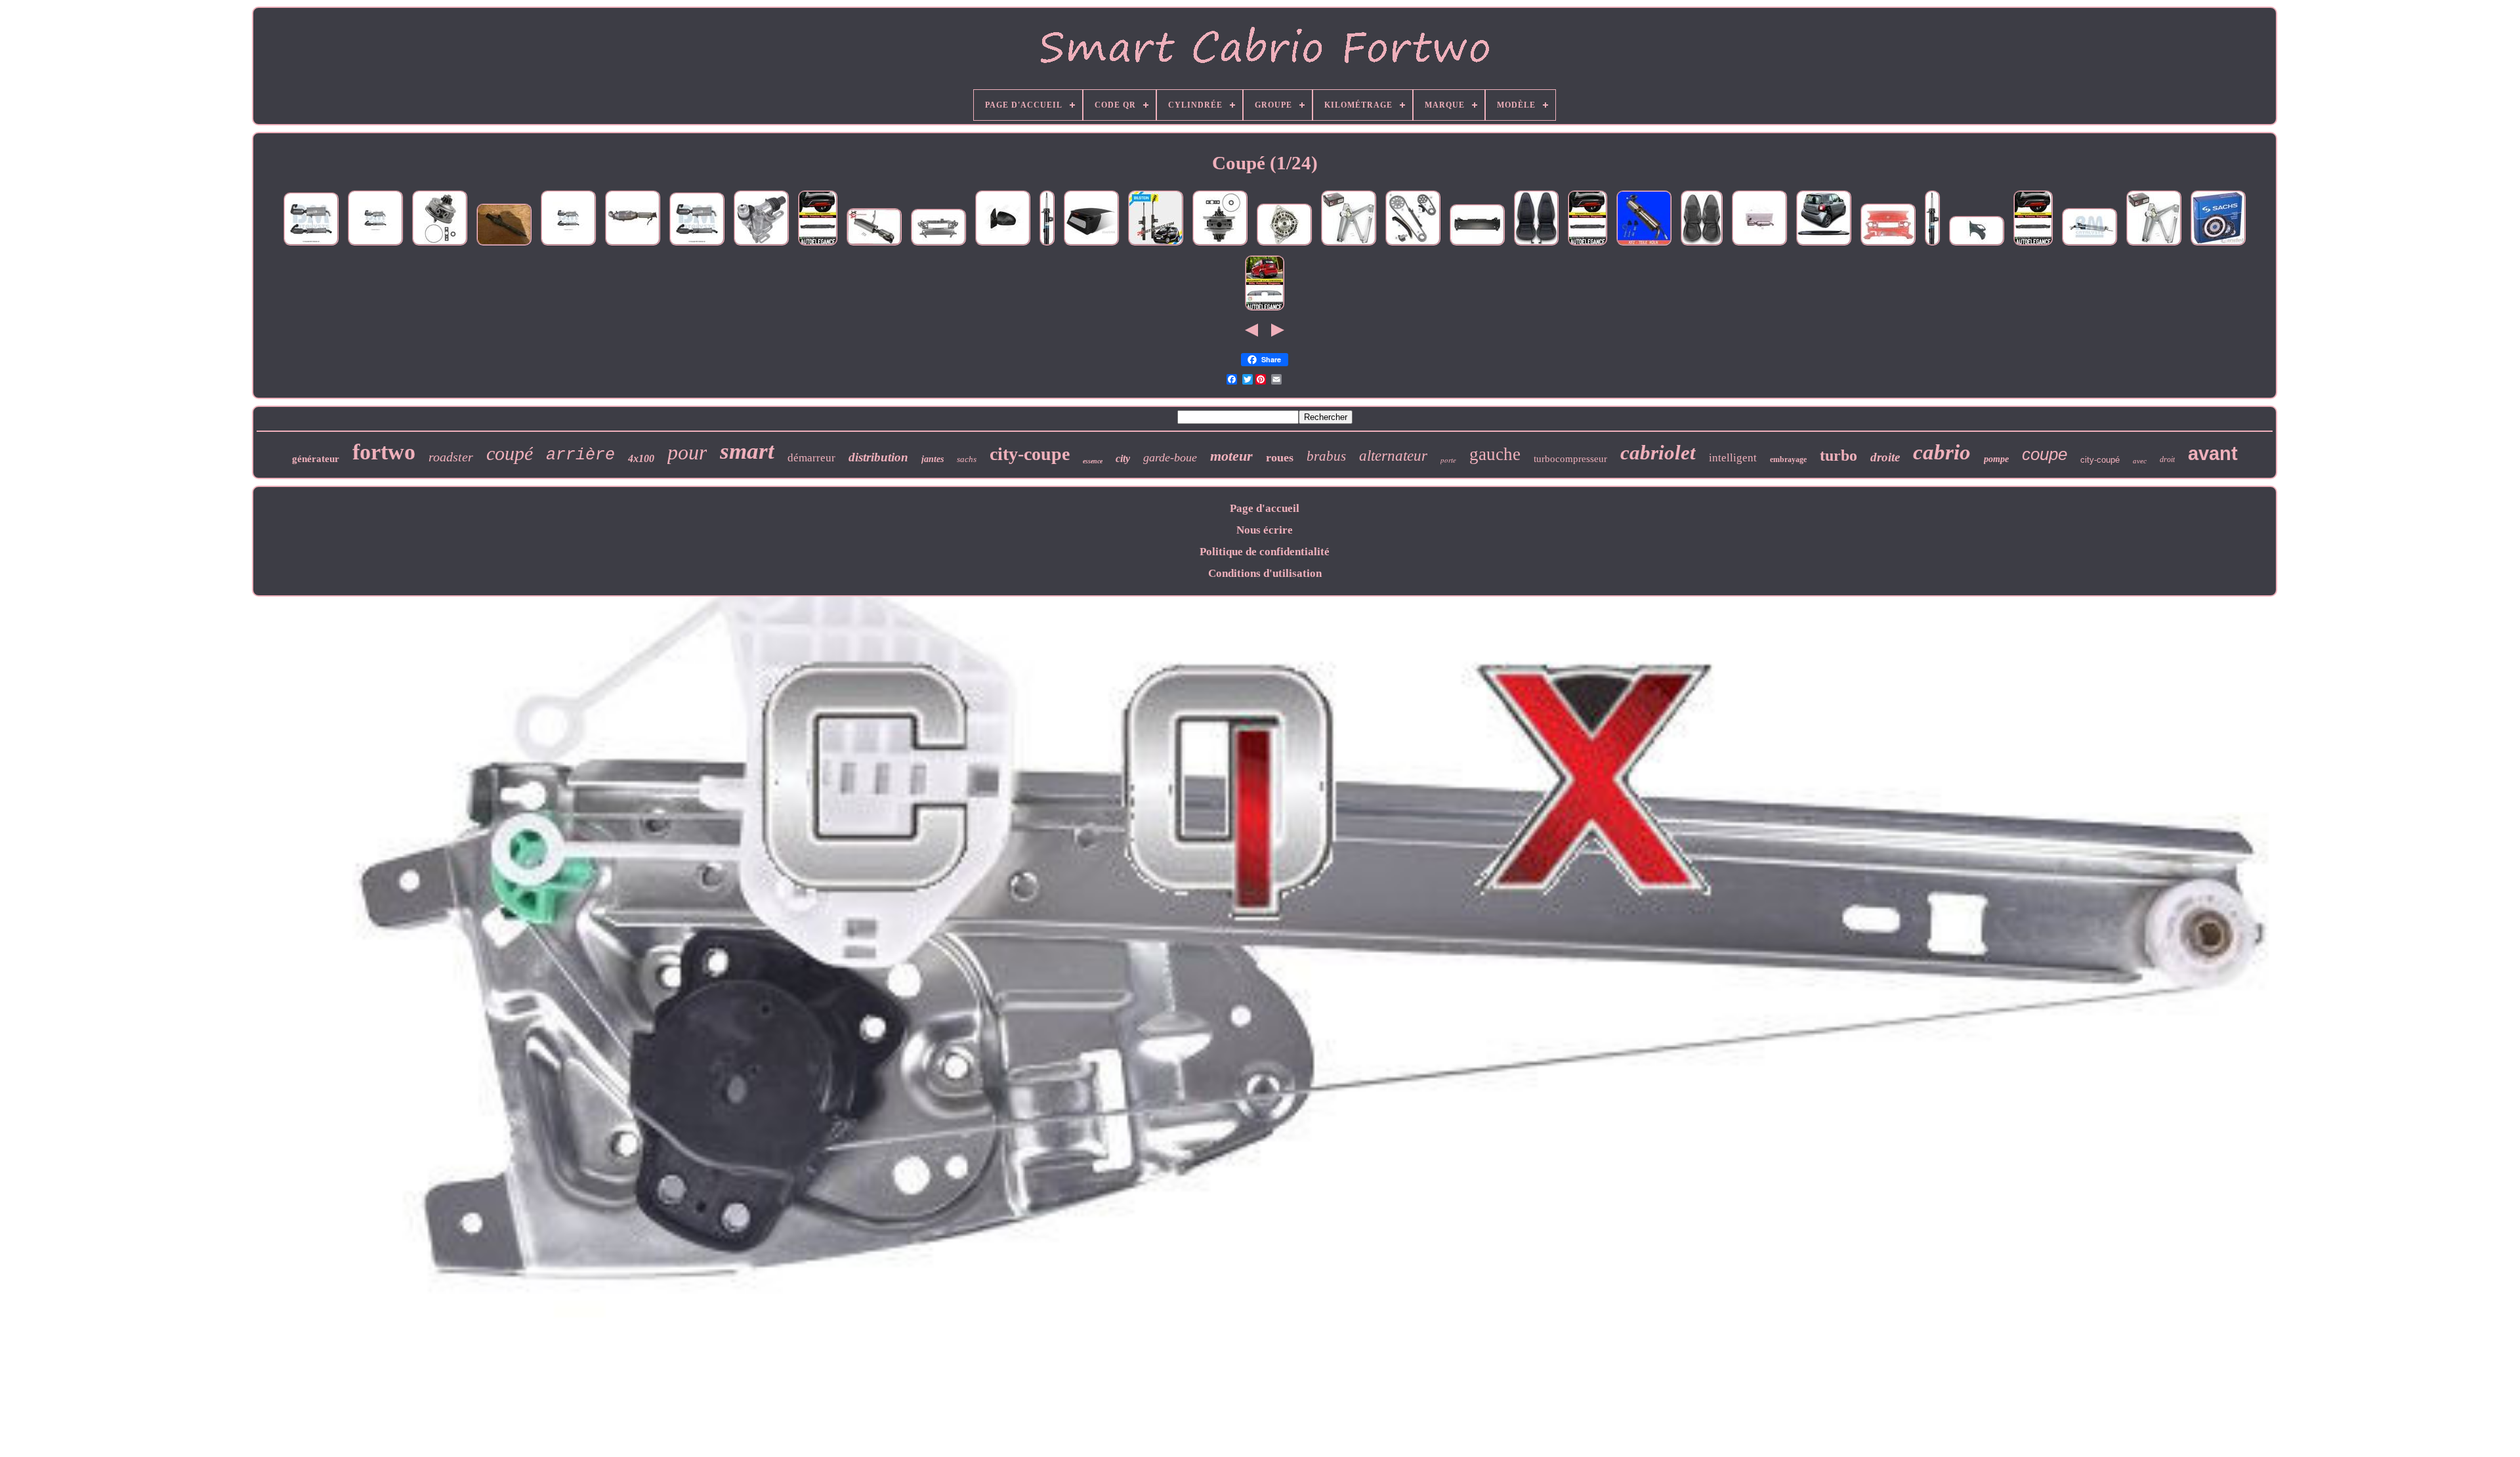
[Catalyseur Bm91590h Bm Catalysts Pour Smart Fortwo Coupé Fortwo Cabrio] (2089, 245)
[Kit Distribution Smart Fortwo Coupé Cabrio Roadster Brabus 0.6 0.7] (1413, 245)
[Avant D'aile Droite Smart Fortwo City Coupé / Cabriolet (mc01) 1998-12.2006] (1977, 245)
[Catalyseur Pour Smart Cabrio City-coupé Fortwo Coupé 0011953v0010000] (375, 245)
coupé (510, 453)
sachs (967, 459)
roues (1280, 457)
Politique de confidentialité (1265, 552)
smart (747, 451)
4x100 (641, 458)
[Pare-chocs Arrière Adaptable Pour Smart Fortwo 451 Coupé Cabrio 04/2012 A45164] (1477, 245)
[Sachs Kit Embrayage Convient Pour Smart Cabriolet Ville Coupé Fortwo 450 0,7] (2218, 245)
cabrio (1942, 452)
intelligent (1733, 458)
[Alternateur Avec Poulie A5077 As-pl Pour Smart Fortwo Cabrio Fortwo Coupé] (1284, 245)
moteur (1231, 456)
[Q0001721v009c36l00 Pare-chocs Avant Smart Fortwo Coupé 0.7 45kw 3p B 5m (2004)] (1888, 245)
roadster (451, 457)
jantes (933, 459)
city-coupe (1030, 454)
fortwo (384, 452)
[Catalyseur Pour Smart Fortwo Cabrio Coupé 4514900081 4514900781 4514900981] (633, 245)
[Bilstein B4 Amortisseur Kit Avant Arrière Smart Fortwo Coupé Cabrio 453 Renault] (1047, 245)
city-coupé (2100, 460)
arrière (580, 455)
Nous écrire (1265, 530)
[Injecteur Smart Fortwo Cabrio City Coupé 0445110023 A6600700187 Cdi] (504, 245)
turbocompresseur (1570, 459)
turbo (1838, 455)
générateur (316, 459)
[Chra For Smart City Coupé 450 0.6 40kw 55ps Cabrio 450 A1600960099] (440, 245)
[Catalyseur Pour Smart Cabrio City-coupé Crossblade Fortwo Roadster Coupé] (1759, 245)
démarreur (811, 458)
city (1123, 458)
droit (2167, 459)
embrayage (1788, 459)
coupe (2045, 454)
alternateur (1393, 456)
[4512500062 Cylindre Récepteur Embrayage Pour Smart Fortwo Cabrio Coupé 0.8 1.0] (761, 245)
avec (2140, 461)
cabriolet (1658, 453)
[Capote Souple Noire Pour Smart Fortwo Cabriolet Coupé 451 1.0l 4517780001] (1091, 245)
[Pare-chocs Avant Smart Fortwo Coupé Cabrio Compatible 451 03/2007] (938, 245)
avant (2213, 454)
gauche (1495, 454)
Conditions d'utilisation (1265, 573)
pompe (1996, 459)
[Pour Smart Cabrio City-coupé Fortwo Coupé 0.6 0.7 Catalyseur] (568, 245)
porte (1448, 460)
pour (687, 452)
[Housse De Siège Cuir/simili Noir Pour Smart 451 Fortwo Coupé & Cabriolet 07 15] (1536, 245)
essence (1093, 461)
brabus (1326, 456)
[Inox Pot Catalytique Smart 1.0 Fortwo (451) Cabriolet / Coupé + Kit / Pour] (1644, 245)
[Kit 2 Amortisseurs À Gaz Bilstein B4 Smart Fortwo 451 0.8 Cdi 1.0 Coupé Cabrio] (1156, 245)
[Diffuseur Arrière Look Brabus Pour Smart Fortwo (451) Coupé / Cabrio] (1265, 310)
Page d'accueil (1265, 508)
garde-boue (1170, 457)
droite (1885, 457)
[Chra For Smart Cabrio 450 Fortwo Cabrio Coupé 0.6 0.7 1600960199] (1220, 245)
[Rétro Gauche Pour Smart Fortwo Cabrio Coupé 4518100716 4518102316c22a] (1003, 245)
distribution (878, 457)
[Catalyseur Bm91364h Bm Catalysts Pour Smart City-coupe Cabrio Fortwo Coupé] (311, 245)
